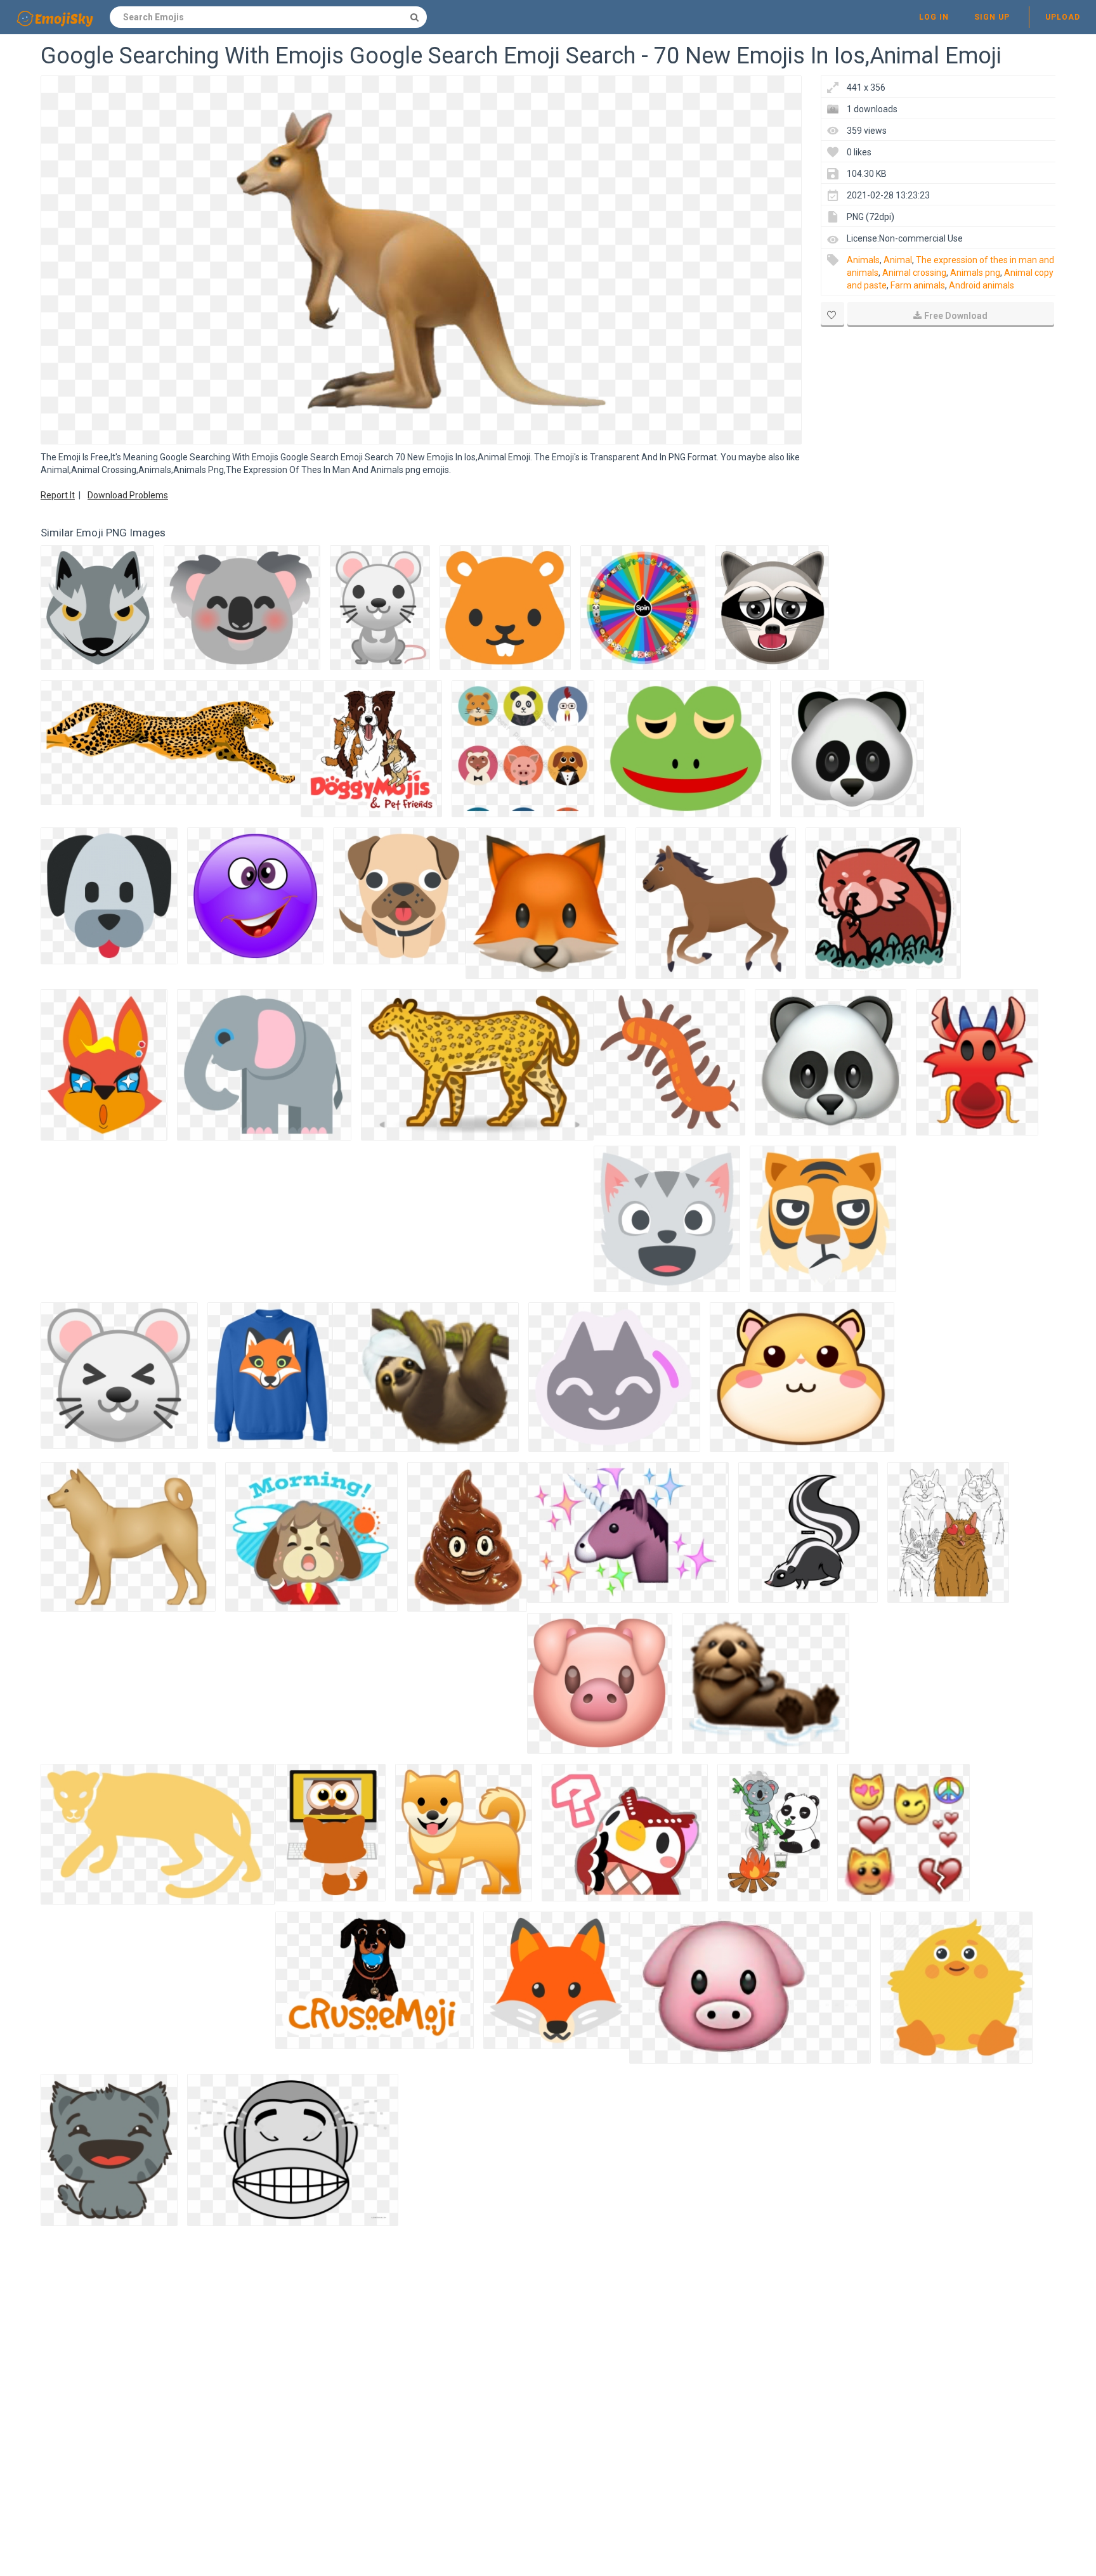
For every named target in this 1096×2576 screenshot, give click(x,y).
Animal (898, 260)
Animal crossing (914, 273)
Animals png (975, 273)
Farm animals (918, 285)
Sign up (992, 17)
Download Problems (128, 495)
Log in (934, 17)
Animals (863, 260)
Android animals (982, 285)
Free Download (956, 316)
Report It (58, 495)
